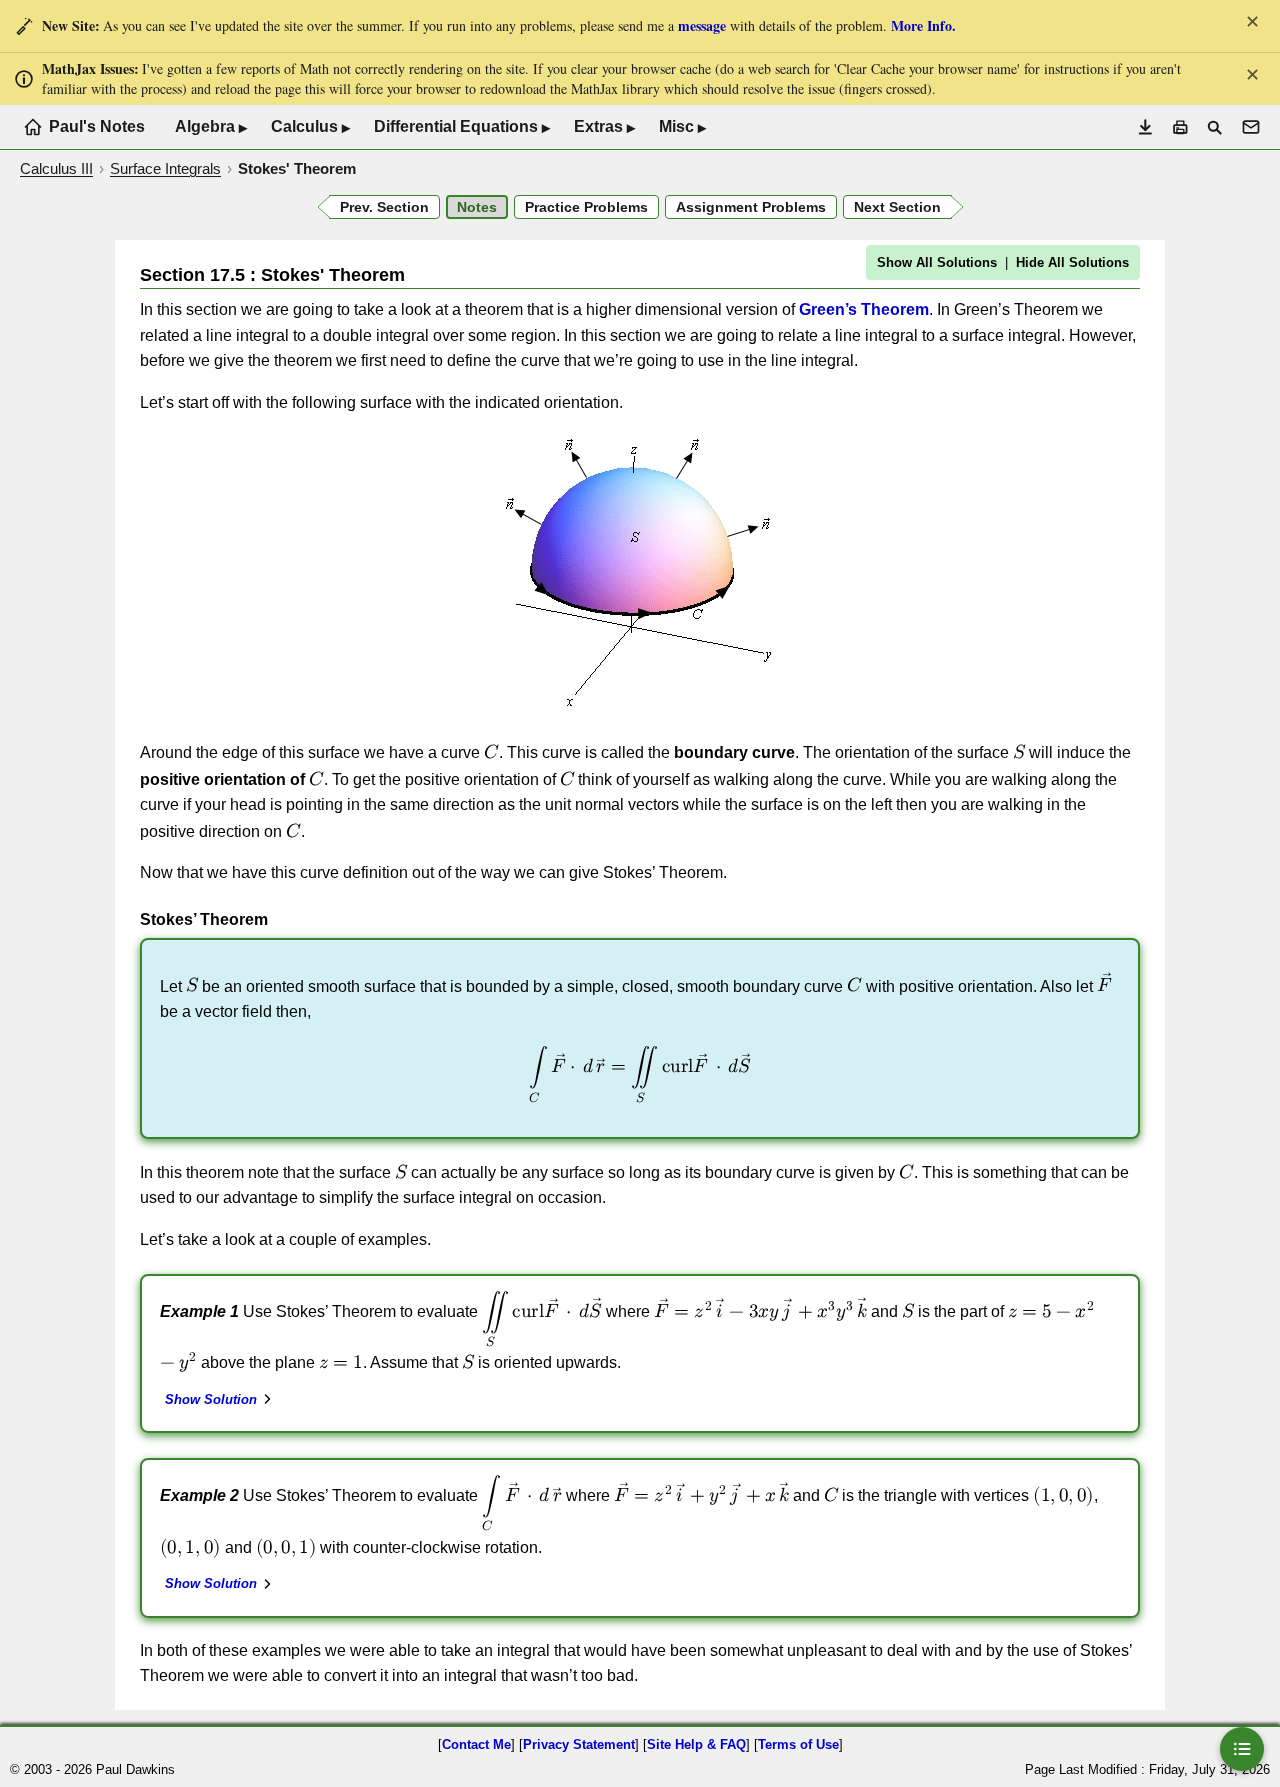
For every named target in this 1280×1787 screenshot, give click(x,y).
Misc (682, 127)
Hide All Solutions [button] (1072, 262)
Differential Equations (462, 127)
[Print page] (1180, 127)
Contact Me (476, 1744)
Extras (604, 127)
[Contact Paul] (1251, 127)
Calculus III (56, 168)
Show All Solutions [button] (937, 262)
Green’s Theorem (864, 309)
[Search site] (1214, 127)
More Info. (923, 25)
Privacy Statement (579, 1744)
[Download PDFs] (1145, 127)
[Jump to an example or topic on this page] (1242, 1749)
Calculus (310, 127)
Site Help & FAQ (696, 1744)
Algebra (211, 127)
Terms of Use (798, 1744)
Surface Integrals (165, 168)
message (702, 25)
